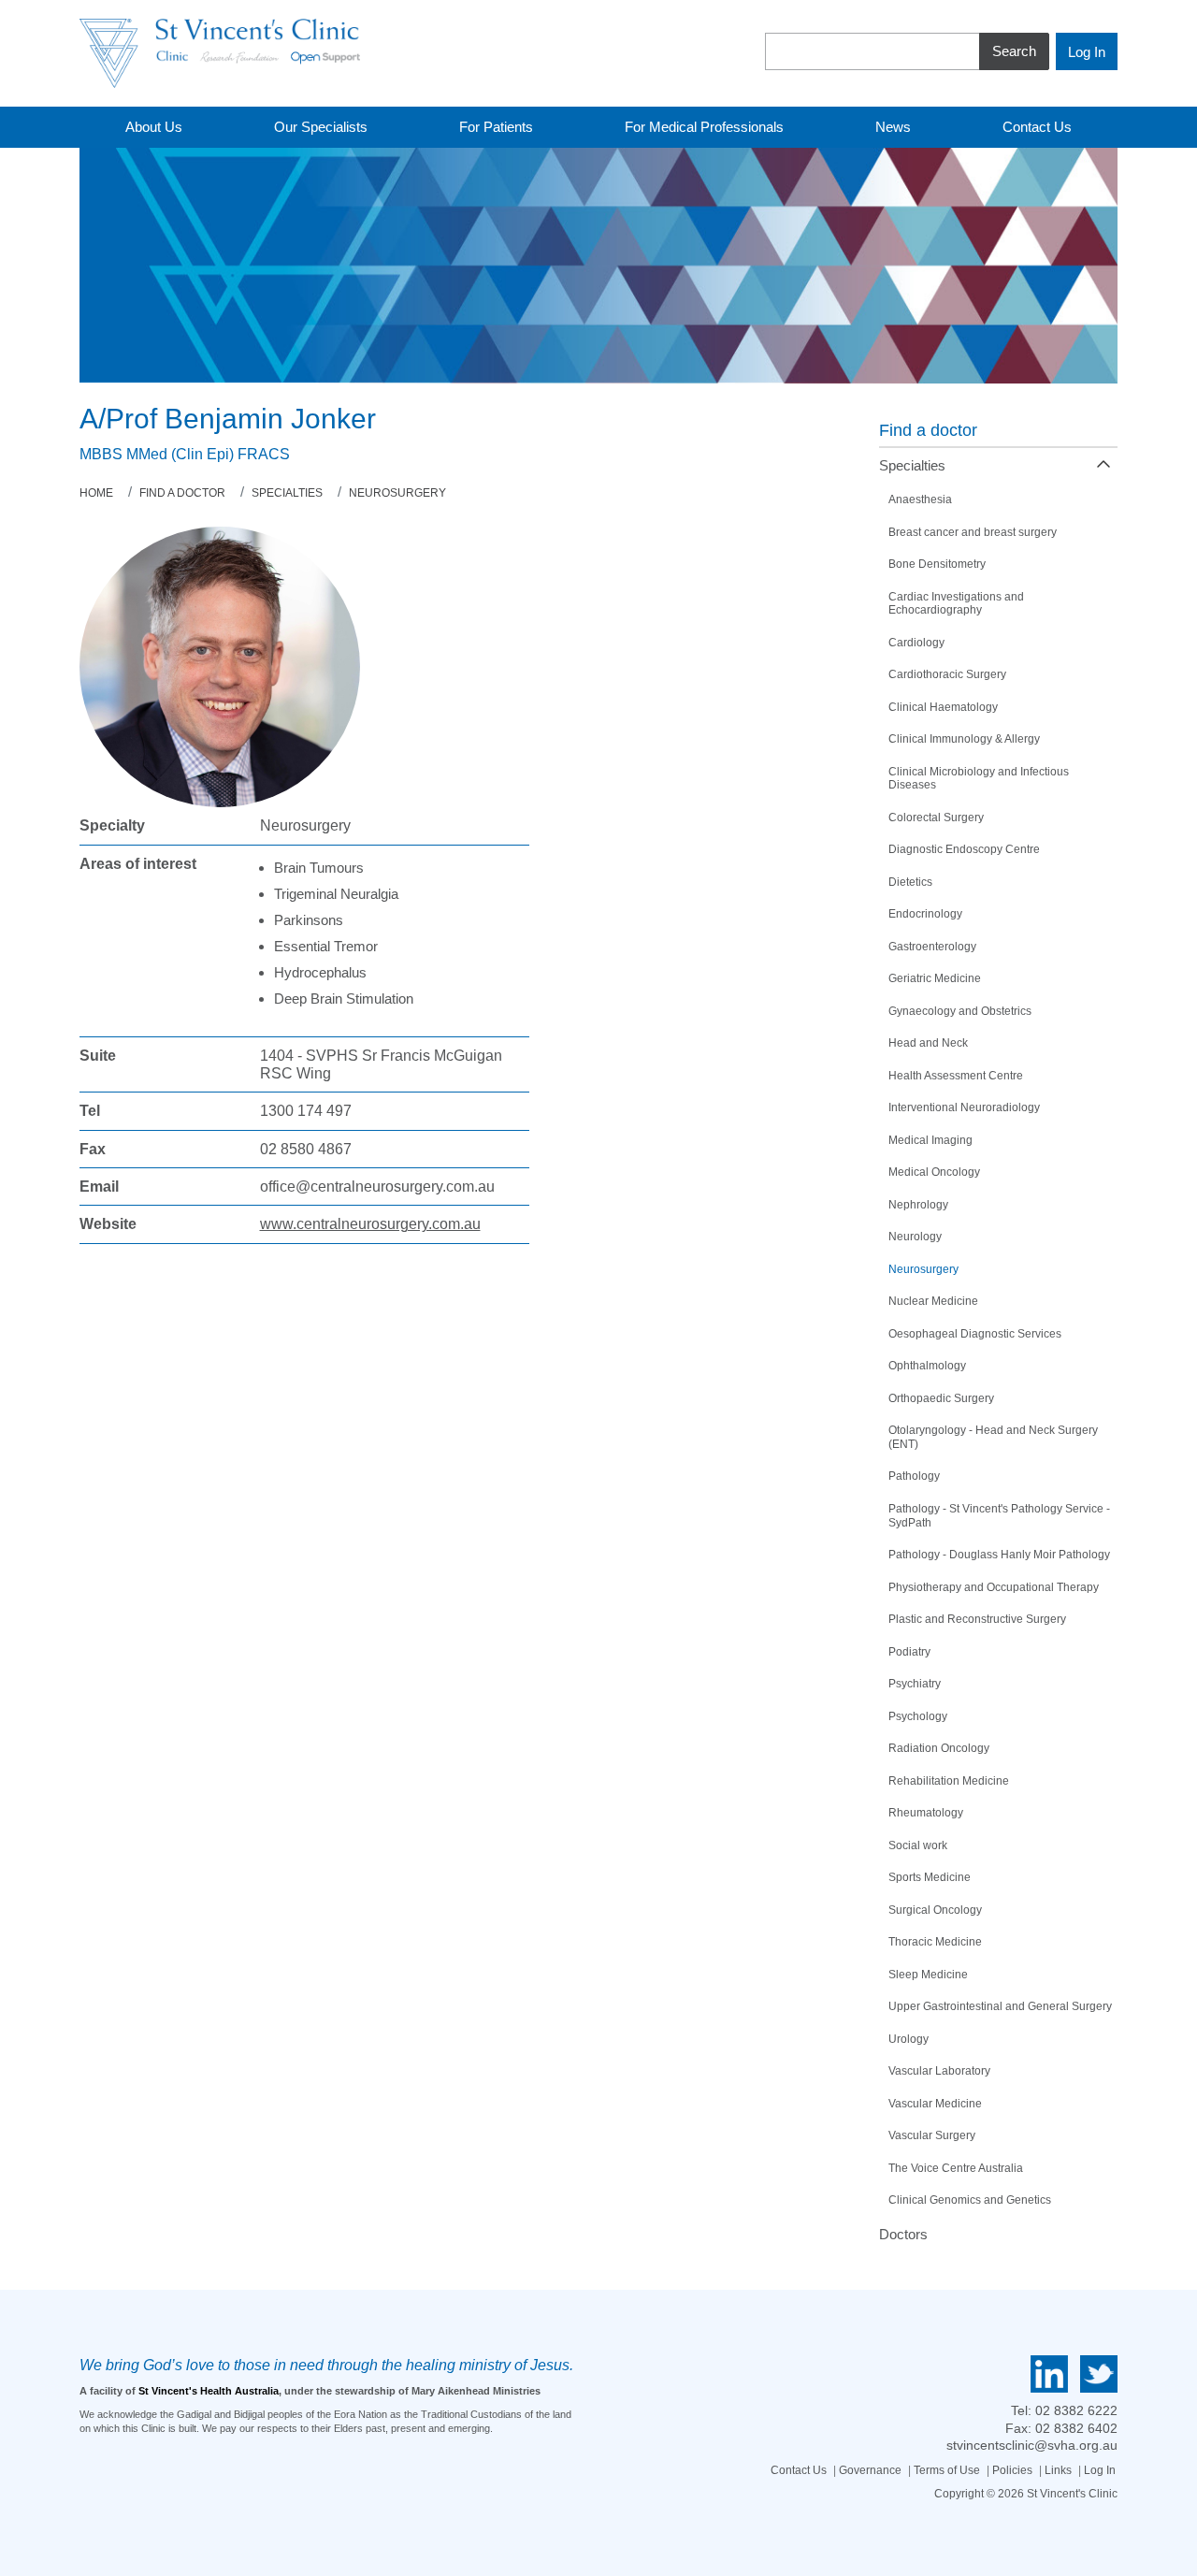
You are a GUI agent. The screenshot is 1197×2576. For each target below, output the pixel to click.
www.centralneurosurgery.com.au (370, 1224)
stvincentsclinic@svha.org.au (1032, 2445)
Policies (1012, 2470)
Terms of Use (947, 2470)
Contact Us (799, 2470)
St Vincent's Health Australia (209, 2391)
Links (1058, 2470)
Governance (870, 2470)
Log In (1100, 2470)
